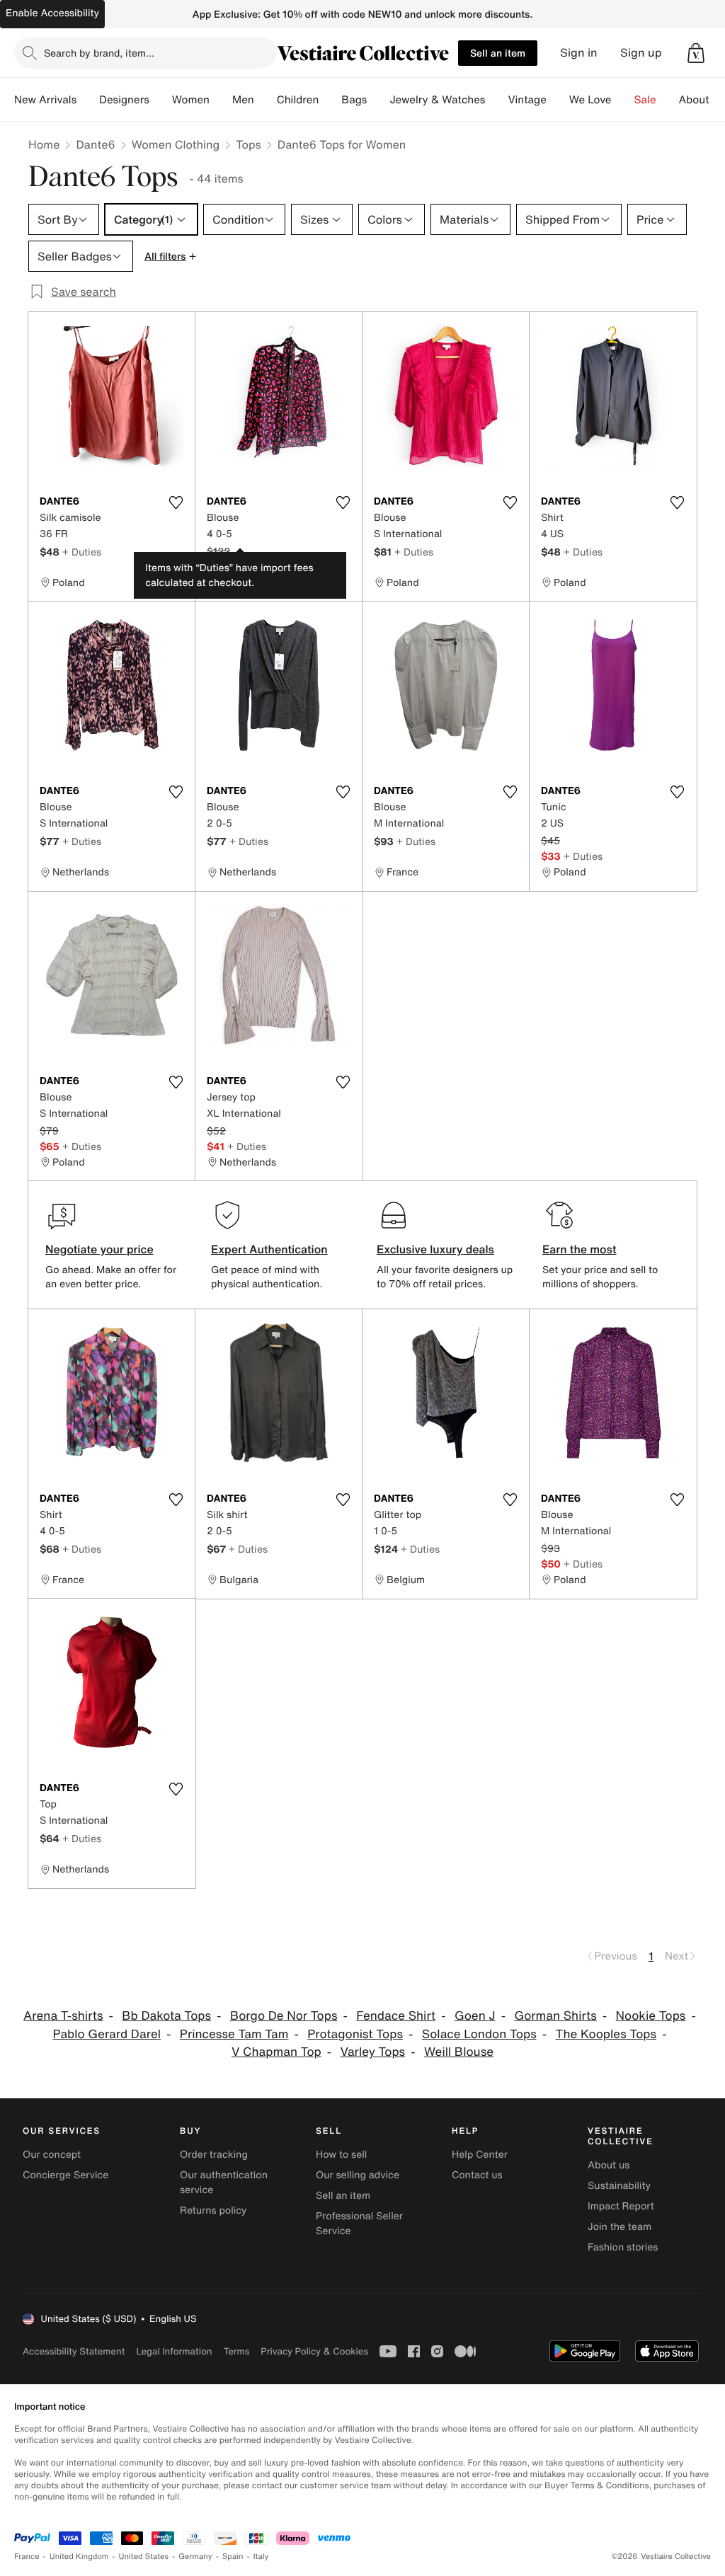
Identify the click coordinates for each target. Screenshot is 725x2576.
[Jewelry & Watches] (496, 100)
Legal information (174, 2351)
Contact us (477, 2175)
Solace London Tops (479, 2034)
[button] (696, 53)
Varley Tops (373, 2052)
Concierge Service (65, 2175)
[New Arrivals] (88, 100)
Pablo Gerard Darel (107, 2034)
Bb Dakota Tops (166, 2016)
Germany (195, 2557)
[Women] (221, 100)
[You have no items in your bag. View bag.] (696, 53)
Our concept (52, 2155)
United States (144, 2557)
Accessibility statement (74, 2351)
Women (191, 100)
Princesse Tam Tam (234, 2034)
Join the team (620, 2227)
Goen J (475, 2016)
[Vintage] (558, 100)
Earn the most (580, 1249)
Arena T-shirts (63, 2016)
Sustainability (619, 2186)
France (27, 2557)
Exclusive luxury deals (435, 1249)
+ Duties (82, 552)
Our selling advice (358, 2175)
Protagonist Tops (355, 2034)
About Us (702, 100)
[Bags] (378, 100)
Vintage (527, 100)
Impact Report (621, 2206)
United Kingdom (79, 2557)
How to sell (341, 2155)
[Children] (330, 100)
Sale (645, 100)
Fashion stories (623, 2247)
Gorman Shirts (555, 2016)
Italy (261, 2557)
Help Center (480, 2155)
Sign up (641, 53)
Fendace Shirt (396, 2016)
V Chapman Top (276, 2052)
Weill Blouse (459, 2052)
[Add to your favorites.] (176, 502)
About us (609, 2165)
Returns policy (213, 2210)
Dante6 (95, 144)
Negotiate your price (99, 1249)
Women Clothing (176, 144)
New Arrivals (45, 100)
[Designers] (161, 100)
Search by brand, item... (99, 53)
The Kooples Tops (606, 2034)
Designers (124, 100)
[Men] (266, 100)
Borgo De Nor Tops (284, 2016)
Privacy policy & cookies (314, 2351)
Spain (233, 2557)
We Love (590, 100)
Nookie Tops (651, 2016)
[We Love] (623, 100)
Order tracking (214, 2155)
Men (243, 100)
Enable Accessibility (52, 13)
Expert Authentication (269, 1249)
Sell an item (498, 53)
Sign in (579, 53)
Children (298, 100)
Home (44, 144)
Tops (249, 144)
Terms (236, 2351)
